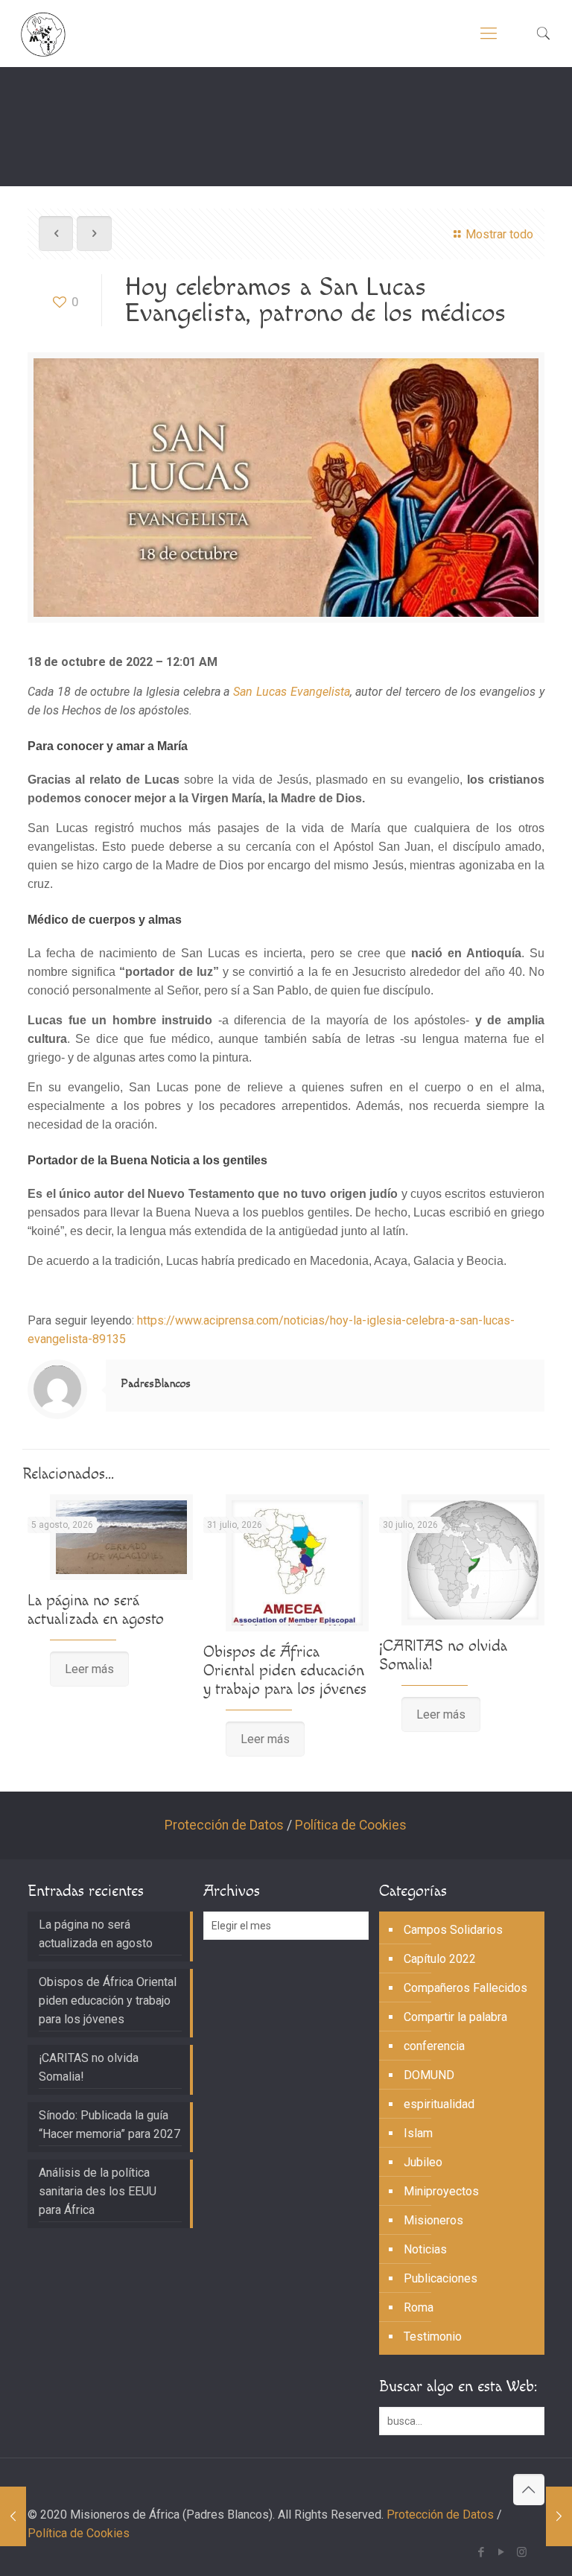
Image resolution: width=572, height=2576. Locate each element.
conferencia (434, 2046)
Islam (418, 2133)
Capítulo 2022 (440, 1959)
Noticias (425, 2249)
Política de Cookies (351, 1825)
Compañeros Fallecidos (465, 1988)
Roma (419, 2307)
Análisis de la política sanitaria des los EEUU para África (98, 2191)
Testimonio (433, 2337)
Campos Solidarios (453, 1930)
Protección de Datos (224, 1825)
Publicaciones (441, 2278)
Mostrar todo (499, 234)
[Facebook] (482, 2552)
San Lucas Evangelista (292, 692)
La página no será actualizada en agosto (96, 1610)
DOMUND (429, 2075)
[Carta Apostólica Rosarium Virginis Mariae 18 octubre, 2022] (13, 2516)
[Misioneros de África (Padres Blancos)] (43, 34)
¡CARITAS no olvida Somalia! (89, 2067)
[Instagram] (522, 2552)
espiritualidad (439, 2104)
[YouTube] (502, 2552)
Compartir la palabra (455, 2017)
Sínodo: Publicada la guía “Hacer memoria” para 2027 (109, 2125)
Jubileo (423, 2162)
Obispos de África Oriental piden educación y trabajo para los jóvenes (285, 1671)
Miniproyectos (441, 2191)
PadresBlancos (156, 1384)
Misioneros (433, 2220)
